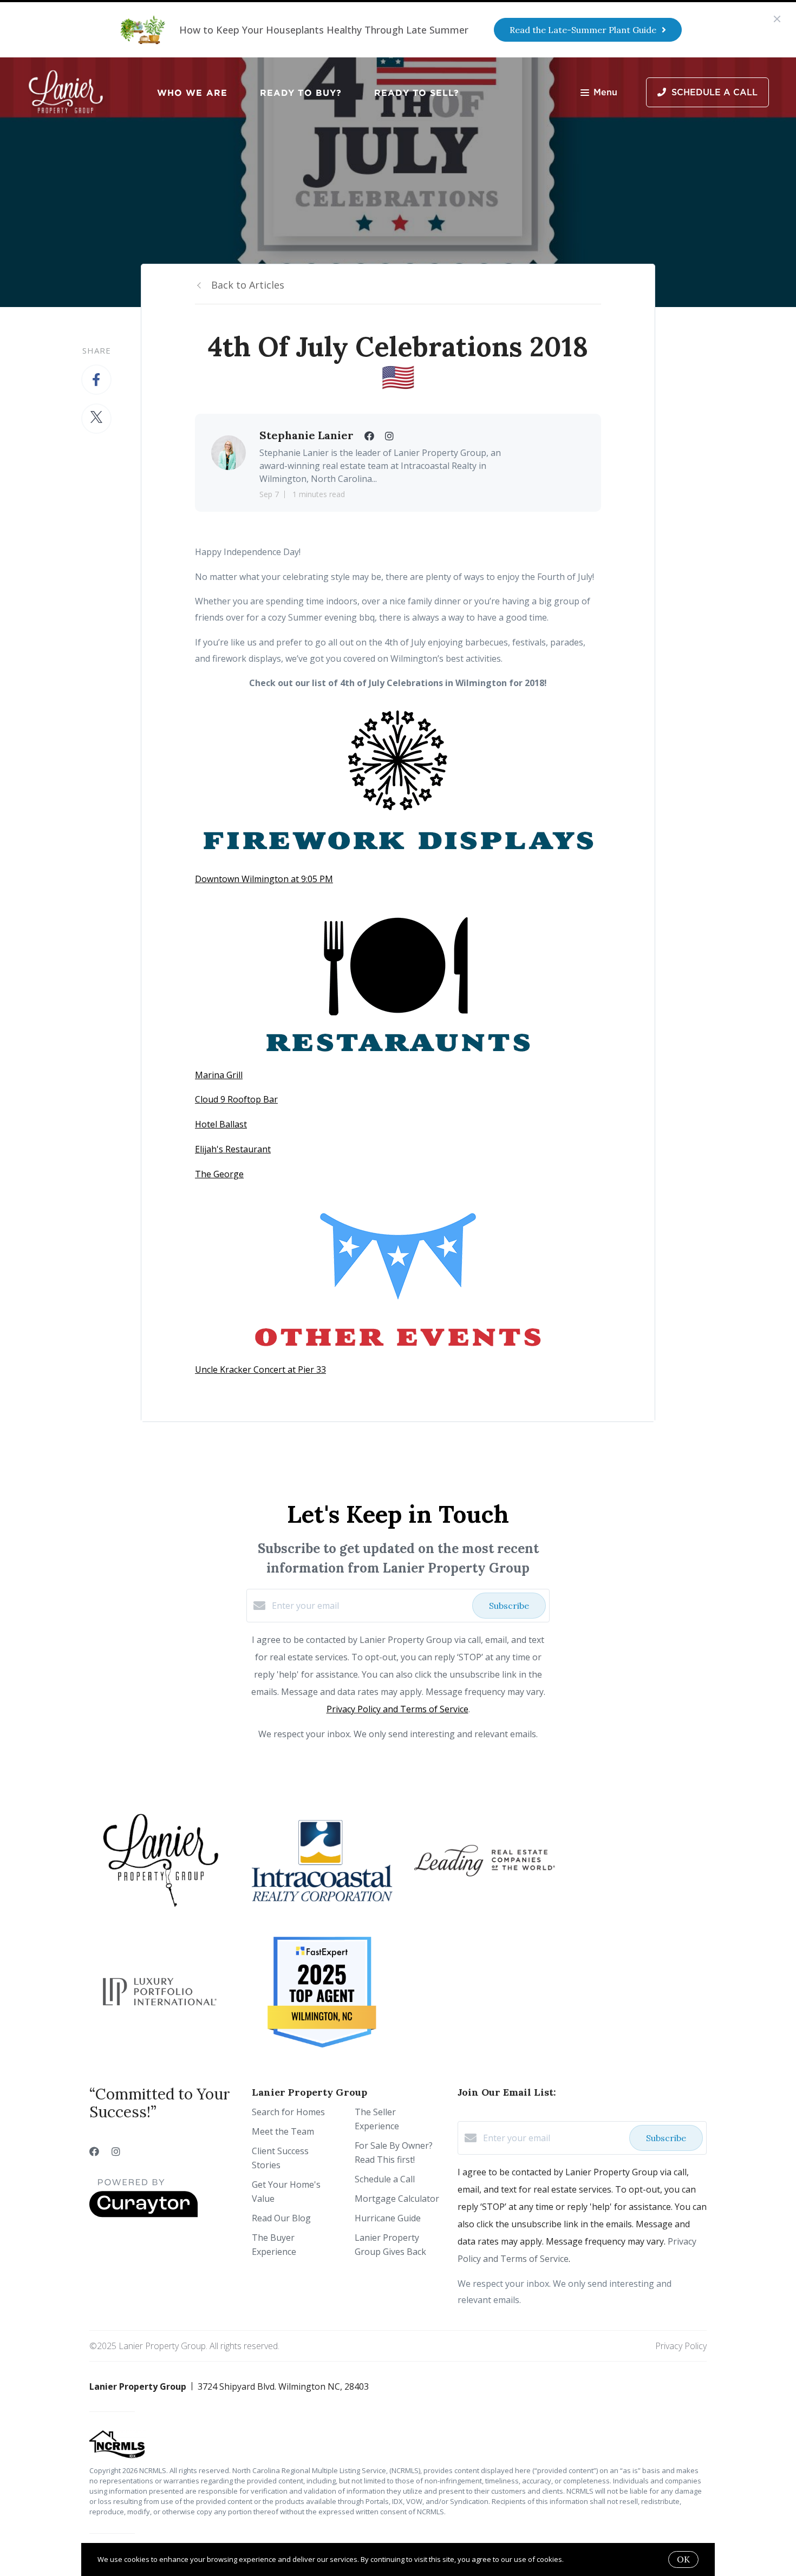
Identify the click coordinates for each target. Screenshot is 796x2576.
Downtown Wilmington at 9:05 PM (264, 879)
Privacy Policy (681, 2346)
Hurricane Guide (388, 2218)
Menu (605, 93)
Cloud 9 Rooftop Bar (236, 1099)
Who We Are (192, 93)
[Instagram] (116, 2151)
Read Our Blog (281, 2218)
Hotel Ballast (221, 1124)
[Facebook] (94, 2151)
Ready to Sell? (417, 93)
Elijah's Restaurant (233, 1149)
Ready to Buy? (301, 93)
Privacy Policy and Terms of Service (397, 1709)
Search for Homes (288, 2112)
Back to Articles (248, 285)
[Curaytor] (143, 2214)
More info (581, 2559)
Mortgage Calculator (397, 2199)
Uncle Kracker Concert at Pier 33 (260, 1369)
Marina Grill (219, 1075)
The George (219, 1174)
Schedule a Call (385, 2179)
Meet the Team (283, 2131)
